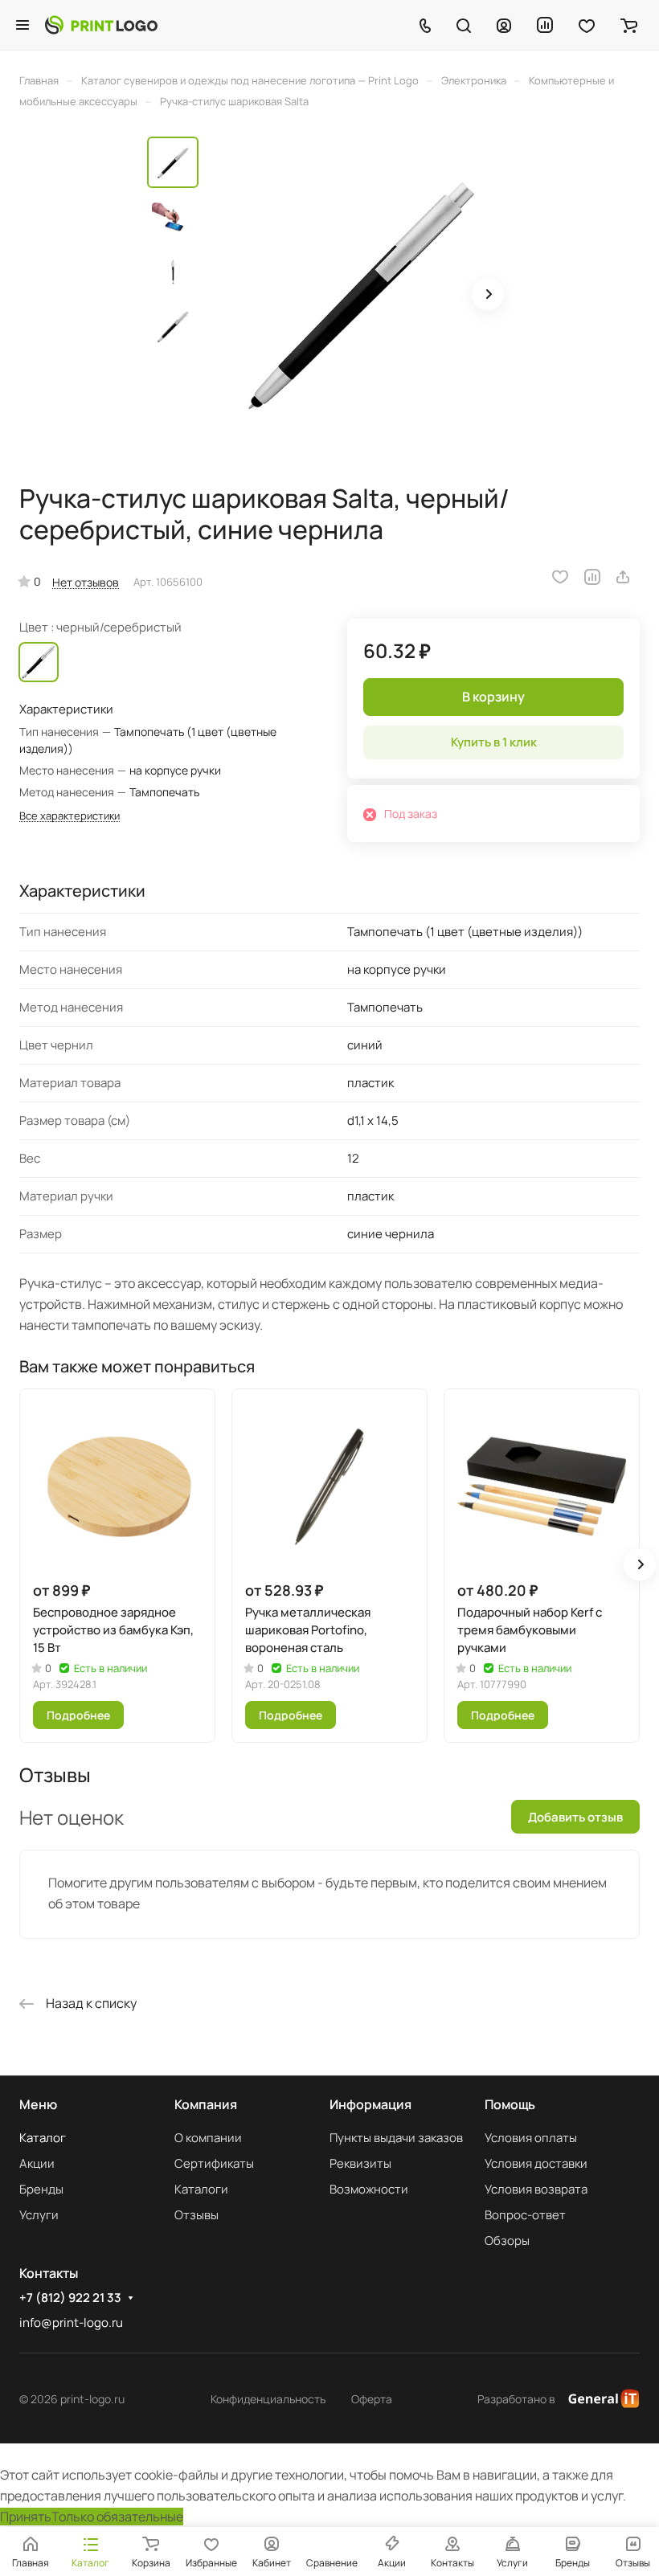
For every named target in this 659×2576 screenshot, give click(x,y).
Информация (370, 2104)
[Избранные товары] (587, 25)
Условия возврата (536, 2189)
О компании (208, 2138)
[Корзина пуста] (629, 25)
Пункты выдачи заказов (396, 2138)
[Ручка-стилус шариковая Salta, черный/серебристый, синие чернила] (360, 296)
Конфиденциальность (268, 2399)
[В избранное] (560, 577)
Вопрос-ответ (525, 2215)
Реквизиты (360, 2163)
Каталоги (201, 2189)
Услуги (39, 2215)
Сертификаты (214, 2163)
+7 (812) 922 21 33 (70, 2298)
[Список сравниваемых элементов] (545, 25)
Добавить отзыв (575, 1817)
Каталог (43, 2138)
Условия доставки (536, 2163)
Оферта (372, 2399)
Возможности (369, 2189)
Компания (206, 2104)
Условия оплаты (531, 2138)
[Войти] (504, 25)
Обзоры (507, 2241)
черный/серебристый (39, 662)
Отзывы (196, 2215)
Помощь (510, 2104)
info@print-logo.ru (71, 2322)
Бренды (41, 2189)
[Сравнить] (592, 577)
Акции (37, 2163)
